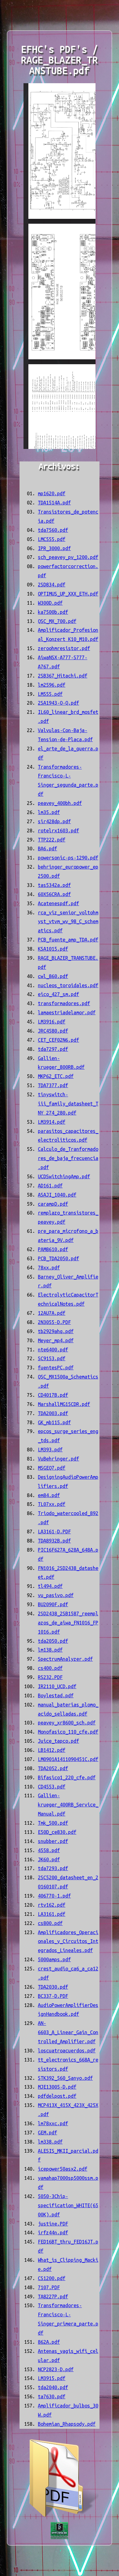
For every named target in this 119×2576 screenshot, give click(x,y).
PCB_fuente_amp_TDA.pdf (68, 940)
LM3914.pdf (52, 1122)
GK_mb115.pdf (54, 1422)
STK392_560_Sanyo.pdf (65, 2078)
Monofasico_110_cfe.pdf (68, 1732)
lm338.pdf (50, 2142)
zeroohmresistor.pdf (64, 648)
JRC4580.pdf (53, 1031)
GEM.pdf (47, 2133)
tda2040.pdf (53, 2387)
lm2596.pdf (52, 685)
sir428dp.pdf (54, 821)
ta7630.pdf (52, 2396)
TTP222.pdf (52, 840)
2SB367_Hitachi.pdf (63, 676)
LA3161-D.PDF (54, 1532)
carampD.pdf (53, 1204)
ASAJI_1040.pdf (57, 1195)
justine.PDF (53, 2224)
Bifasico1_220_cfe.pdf (67, 1777)
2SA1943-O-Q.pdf (58, 703)
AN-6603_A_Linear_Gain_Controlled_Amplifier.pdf (68, 2032)
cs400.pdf (50, 1668)
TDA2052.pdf (53, 1768)
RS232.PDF (50, 1677)
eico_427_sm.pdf (58, 994)
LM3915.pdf (52, 2378)
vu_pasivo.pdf (56, 1595)
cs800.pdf (50, 1923)
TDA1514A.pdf (54, 503)
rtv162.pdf (52, 1905)
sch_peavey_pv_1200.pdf (68, 557)
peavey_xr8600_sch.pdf (67, 1723)
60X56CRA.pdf (54, 894)
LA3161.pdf (52, 1914)
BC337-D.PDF (53, 1996)
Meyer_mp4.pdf (56, 1340)
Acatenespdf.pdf (58, 903)
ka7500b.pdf (53, 612)
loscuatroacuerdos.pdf (67, 2051)
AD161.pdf (50, 1186)
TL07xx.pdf (52, 1504)
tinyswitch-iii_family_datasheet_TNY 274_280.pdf (68, 1104)
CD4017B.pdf (53, 1395)
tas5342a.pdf (54, 885)
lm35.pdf (49, 812)
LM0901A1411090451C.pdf (68, 1759)
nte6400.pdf (53, 1350)
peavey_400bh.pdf (60, 803)
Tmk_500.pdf (53, 1823)
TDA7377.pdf (53, 1085)
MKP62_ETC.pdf (56, 1076)
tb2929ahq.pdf (56, 1331)
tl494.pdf (50, 1586)
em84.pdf (49, 1495)
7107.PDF (49, 2287)
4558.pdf (49, 1850)
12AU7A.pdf (52, 1313)
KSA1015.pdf (53, 949)
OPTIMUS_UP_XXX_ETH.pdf (68, 594)
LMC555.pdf (52, 539)
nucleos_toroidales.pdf (68, 985)
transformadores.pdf (64, 1003)
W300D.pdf (50, 603)
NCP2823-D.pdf (56, 2369)
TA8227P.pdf (53, 2297)
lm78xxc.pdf (53, 2123)
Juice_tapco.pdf (58, 1741)
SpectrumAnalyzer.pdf (65, 1659)
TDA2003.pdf (53, 1413)
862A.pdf (49, 2342)
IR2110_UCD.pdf (57, 1686)
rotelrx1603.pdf (58, 831)
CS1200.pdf (52, 2278)
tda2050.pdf (53, 1641)
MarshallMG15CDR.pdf (64, 1404)
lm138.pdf (50, 1650)
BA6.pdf (47, 849)
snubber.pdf (53, 1841)
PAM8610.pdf (53, 1249)
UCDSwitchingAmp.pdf (64, 1176)
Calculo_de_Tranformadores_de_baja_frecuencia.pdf (68, 1158)
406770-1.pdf (54, 1896)
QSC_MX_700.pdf (57, 621)
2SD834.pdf (52, 585)
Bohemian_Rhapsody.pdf (67, 2424)
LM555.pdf (50, 694)
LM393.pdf (50, 1450)
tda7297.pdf (53, 1049)
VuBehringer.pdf (58, 1459)
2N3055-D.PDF (54, 1322)
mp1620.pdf (52, 493)
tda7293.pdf (53, 1868)
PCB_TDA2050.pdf (58, 1258)
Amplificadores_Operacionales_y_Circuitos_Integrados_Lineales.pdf (68, 1941)
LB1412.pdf (52, 1750)
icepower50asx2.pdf (63, 2169)
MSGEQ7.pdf (52, 1468)
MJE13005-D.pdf (57, 2087)
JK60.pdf (49, 1859)
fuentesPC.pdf (56, 1368)
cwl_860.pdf (53, 976)
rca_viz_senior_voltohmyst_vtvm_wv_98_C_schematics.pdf (68, 922)
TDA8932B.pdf (54, 1541)
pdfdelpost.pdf (57, 2096)
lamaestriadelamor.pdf (67, 1012)
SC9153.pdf (52, 1358)
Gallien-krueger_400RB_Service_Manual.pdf (68, 1805)
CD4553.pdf (52, 1787)
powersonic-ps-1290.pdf (68, 858)
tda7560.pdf (53, 530)
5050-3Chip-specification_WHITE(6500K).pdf (68, 2205)
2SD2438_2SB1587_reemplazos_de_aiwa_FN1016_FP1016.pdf (68, 1623)
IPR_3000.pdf (54, 548)
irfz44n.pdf (53, 2233)
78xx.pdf (49, 1268)
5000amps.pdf (54, 1959)
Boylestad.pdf (56, 1695)
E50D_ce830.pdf (57, 1832)
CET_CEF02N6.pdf (58, 1040)
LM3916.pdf (52, 1022)
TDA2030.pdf (53, 1987)
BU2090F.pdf (53, 1604)
